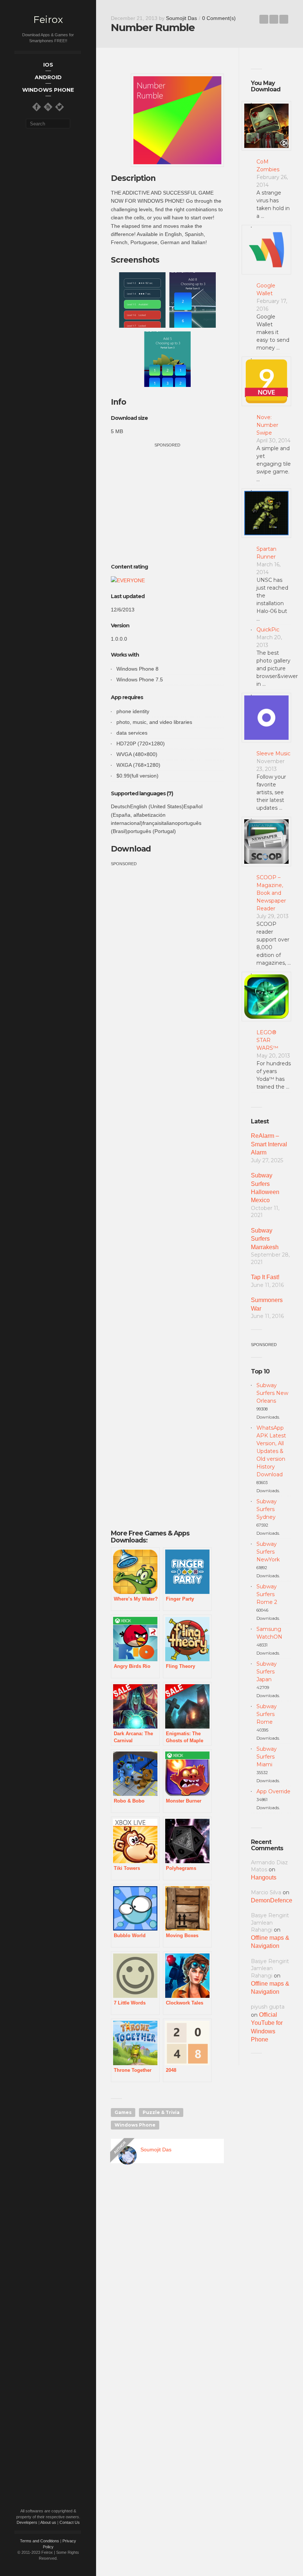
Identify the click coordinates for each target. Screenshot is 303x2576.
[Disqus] (167, 2275)
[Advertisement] (173, 500)
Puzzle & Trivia (161, 2112)
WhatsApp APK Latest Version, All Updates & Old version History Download (271, 1451)
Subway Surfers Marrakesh (265, 1239)
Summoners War (267, 1304)
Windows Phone (135, 2125)
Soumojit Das (181, 18)
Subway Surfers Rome (267, 1714)
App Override (273, 1791)
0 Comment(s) (219, 18)
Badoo (264, 19)
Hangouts (264, 1877)
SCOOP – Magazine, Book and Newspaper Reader (271, 893)
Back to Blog (274, 19)
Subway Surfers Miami (267, 1757)
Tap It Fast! (265, 1277)
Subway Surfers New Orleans (272, 1393)
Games (123, 2112)
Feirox (48, 20)
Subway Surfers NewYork (268, 1552)
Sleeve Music (273, 753)
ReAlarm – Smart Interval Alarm (269, 1144)
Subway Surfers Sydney (267, 1509)
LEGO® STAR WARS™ (267, 1040)
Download (131, 849)
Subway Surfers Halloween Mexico (265, 1188)
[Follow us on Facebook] (37, 107)
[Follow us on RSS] (48, 107)
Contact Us (70, 2522)
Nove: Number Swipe (267, 425)
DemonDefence (272, 1900)
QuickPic (268, 630)
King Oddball (284, 19)
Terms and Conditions (40, 2541)
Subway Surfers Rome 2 (267, 1594)
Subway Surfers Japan (267, 1672)
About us (48, 2522)
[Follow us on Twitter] (59, 107)
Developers (27, 2522)
